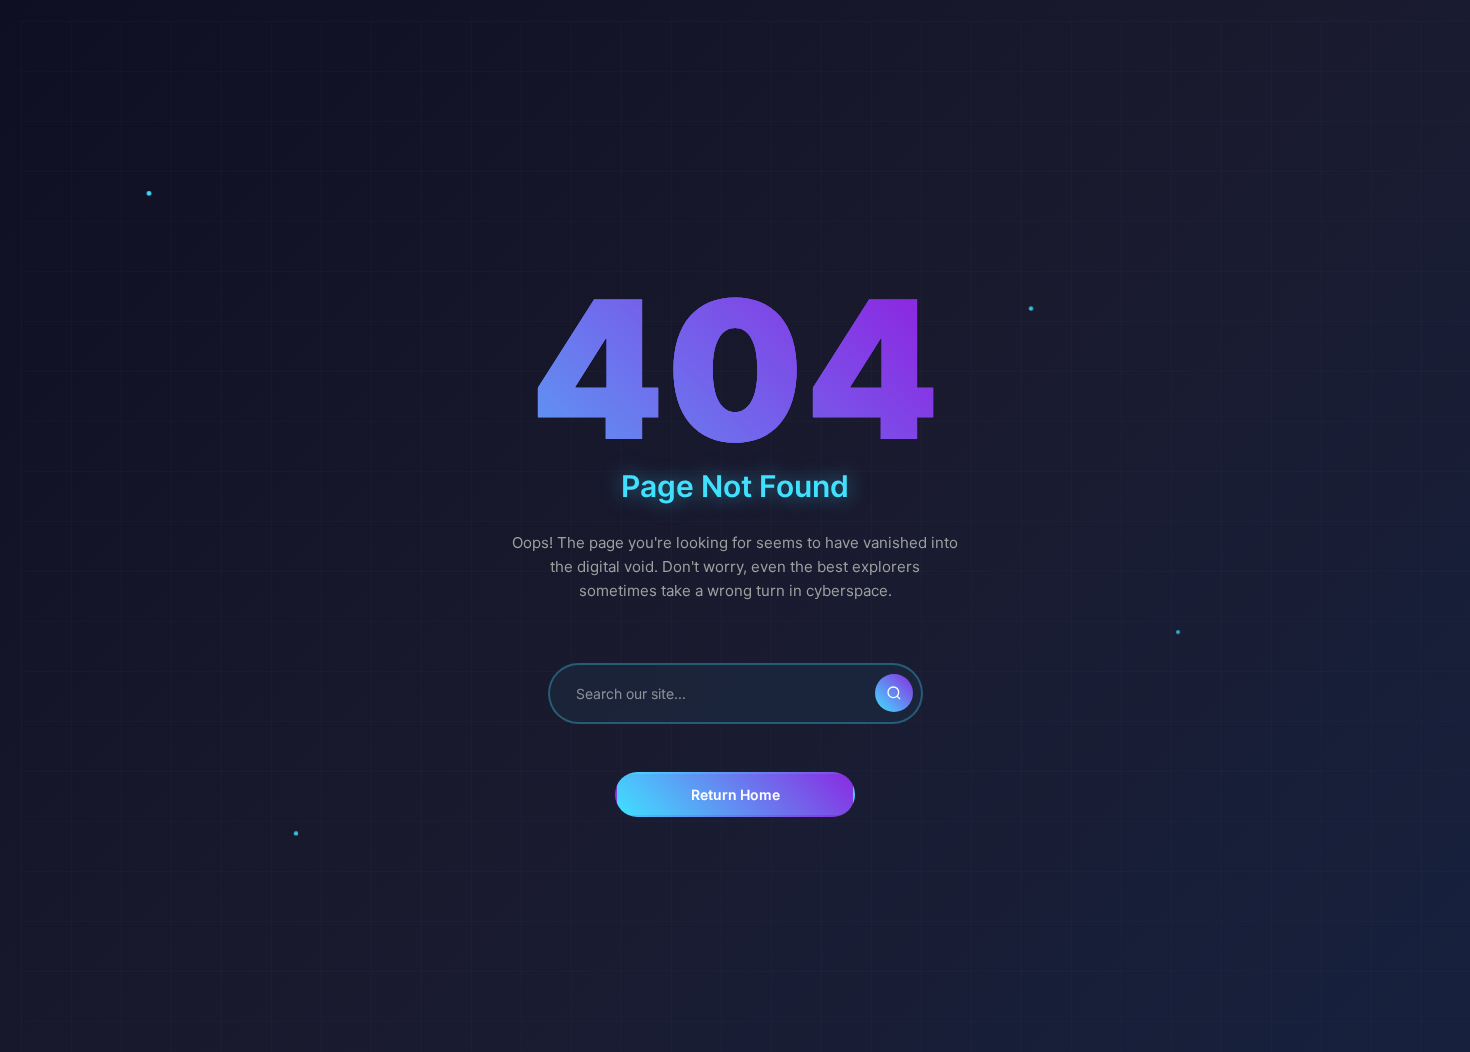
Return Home (735, 794)
